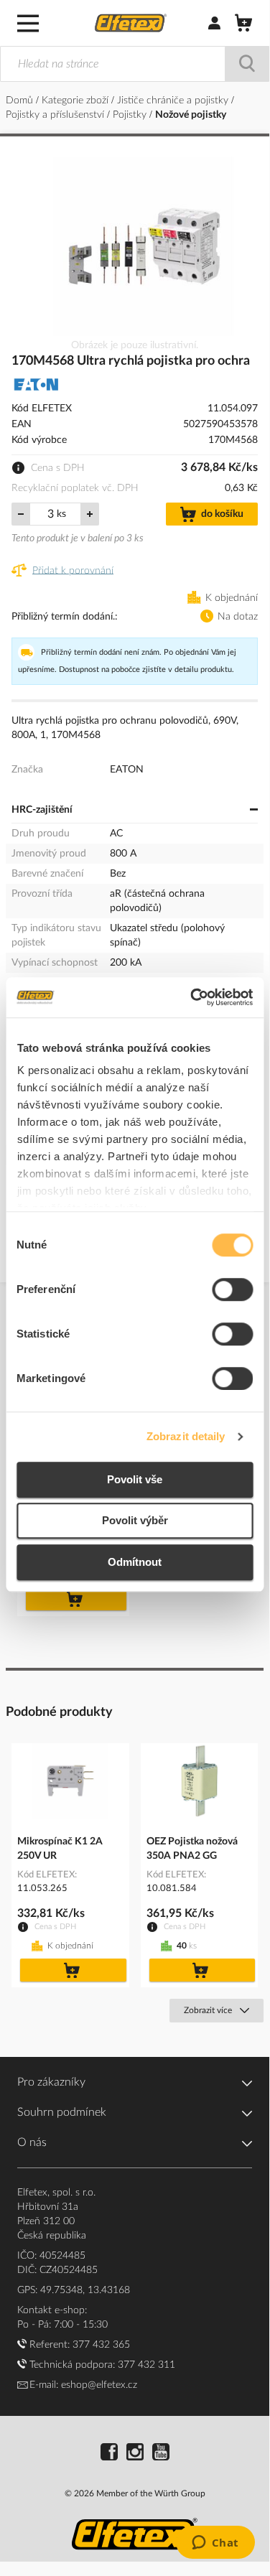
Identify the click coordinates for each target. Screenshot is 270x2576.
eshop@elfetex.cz (99, 2385)
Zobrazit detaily (186, 1436)
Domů (21, 101)
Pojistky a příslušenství (56, 115)
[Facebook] (109, 2454)
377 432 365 (101, 2345)
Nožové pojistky (191, 115)
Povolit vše (135, 1479)
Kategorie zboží (76, 101)
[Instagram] (135, 2454)
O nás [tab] (32, 2142)
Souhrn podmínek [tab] (62, 2112)
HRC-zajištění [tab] (42, 810)
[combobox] (135, 64)
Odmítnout (135, 1562)
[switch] (232, 1291)
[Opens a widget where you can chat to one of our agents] (215, 2544)
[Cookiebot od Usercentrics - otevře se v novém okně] (192, 997)
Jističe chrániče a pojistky (174, 101)
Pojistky (131, 115)
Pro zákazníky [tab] (51, 2082)
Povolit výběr (135, 1520)
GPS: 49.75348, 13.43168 (74, 2290)
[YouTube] (161, 2454)
